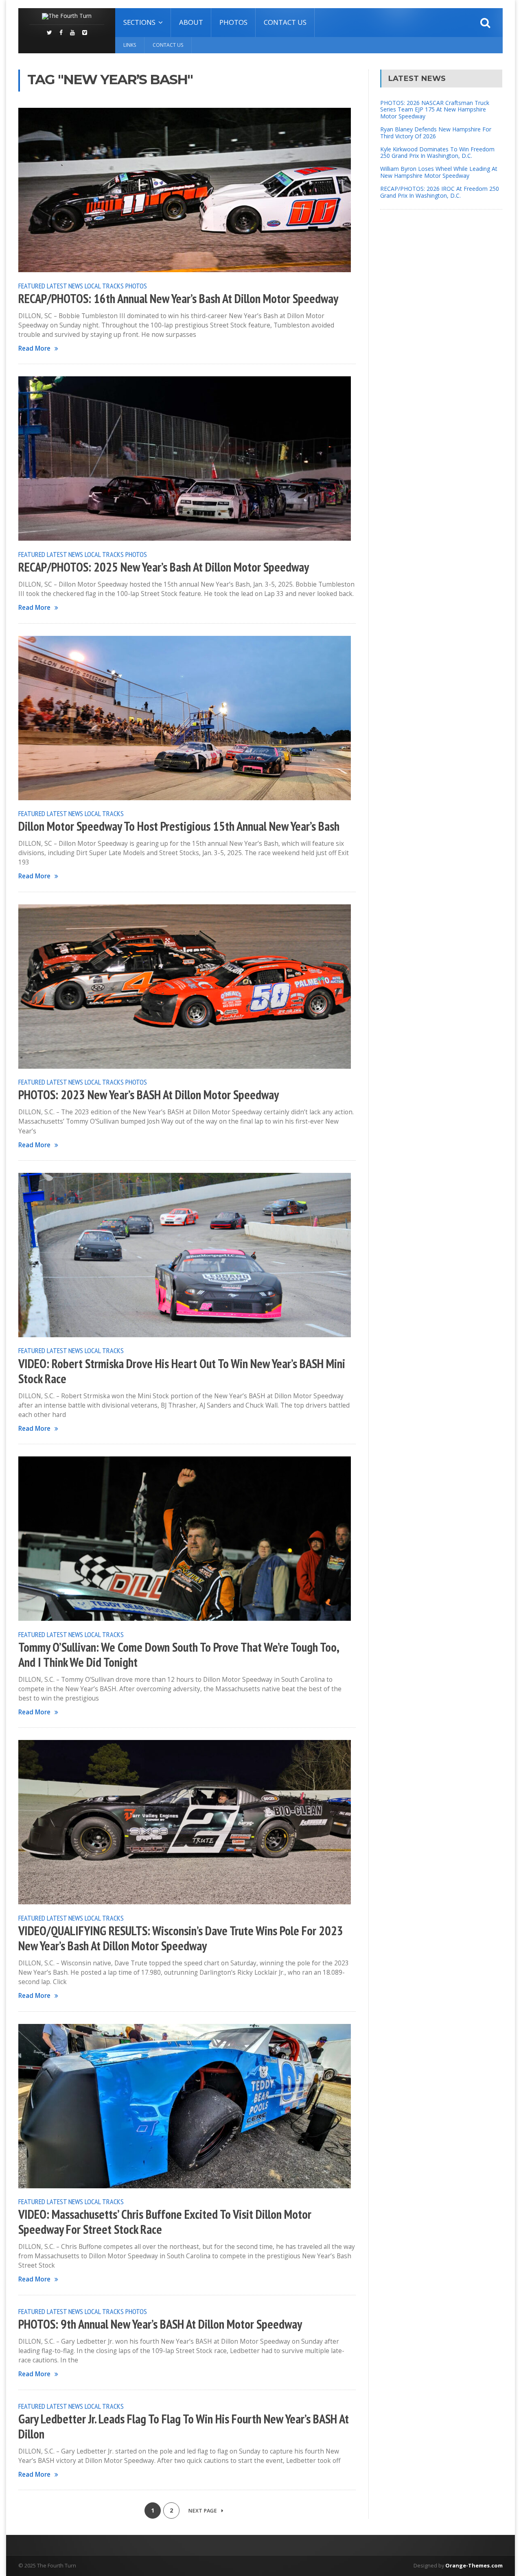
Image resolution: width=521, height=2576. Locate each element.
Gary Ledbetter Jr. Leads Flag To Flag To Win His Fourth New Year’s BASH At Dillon (184, 2426)
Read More (34, 348)
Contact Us (285, 22)
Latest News (65, 286)
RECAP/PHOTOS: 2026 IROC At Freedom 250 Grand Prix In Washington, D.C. (440, 192)
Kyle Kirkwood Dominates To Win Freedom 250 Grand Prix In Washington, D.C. (437, 153)
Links (130, 45)
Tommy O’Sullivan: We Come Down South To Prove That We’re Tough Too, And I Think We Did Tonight (178, 1655)
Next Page (203, 2511)
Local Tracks (104, 286)
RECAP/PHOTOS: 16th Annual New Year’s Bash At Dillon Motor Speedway (178, 299)
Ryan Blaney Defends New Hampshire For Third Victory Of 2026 (436, 133)
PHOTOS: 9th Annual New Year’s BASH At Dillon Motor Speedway (160, 2324)
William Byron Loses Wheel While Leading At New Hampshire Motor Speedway (439, 172)
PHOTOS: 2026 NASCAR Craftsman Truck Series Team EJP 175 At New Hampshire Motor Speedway (435, 110)
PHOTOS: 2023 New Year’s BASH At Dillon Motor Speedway (149, 1095)
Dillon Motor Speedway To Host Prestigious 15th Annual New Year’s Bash (179, 826)
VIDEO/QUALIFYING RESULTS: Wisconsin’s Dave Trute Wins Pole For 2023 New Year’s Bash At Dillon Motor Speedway (181, 1938)
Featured (32, 286)
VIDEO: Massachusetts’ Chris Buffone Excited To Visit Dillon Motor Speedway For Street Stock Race (165, 2222)
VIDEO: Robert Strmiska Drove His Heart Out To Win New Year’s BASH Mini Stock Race (182, 1371)
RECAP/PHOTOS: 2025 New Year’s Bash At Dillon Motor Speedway (164, 567)
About (191, 22)
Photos (233, 22)
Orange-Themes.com (474, 2565)
